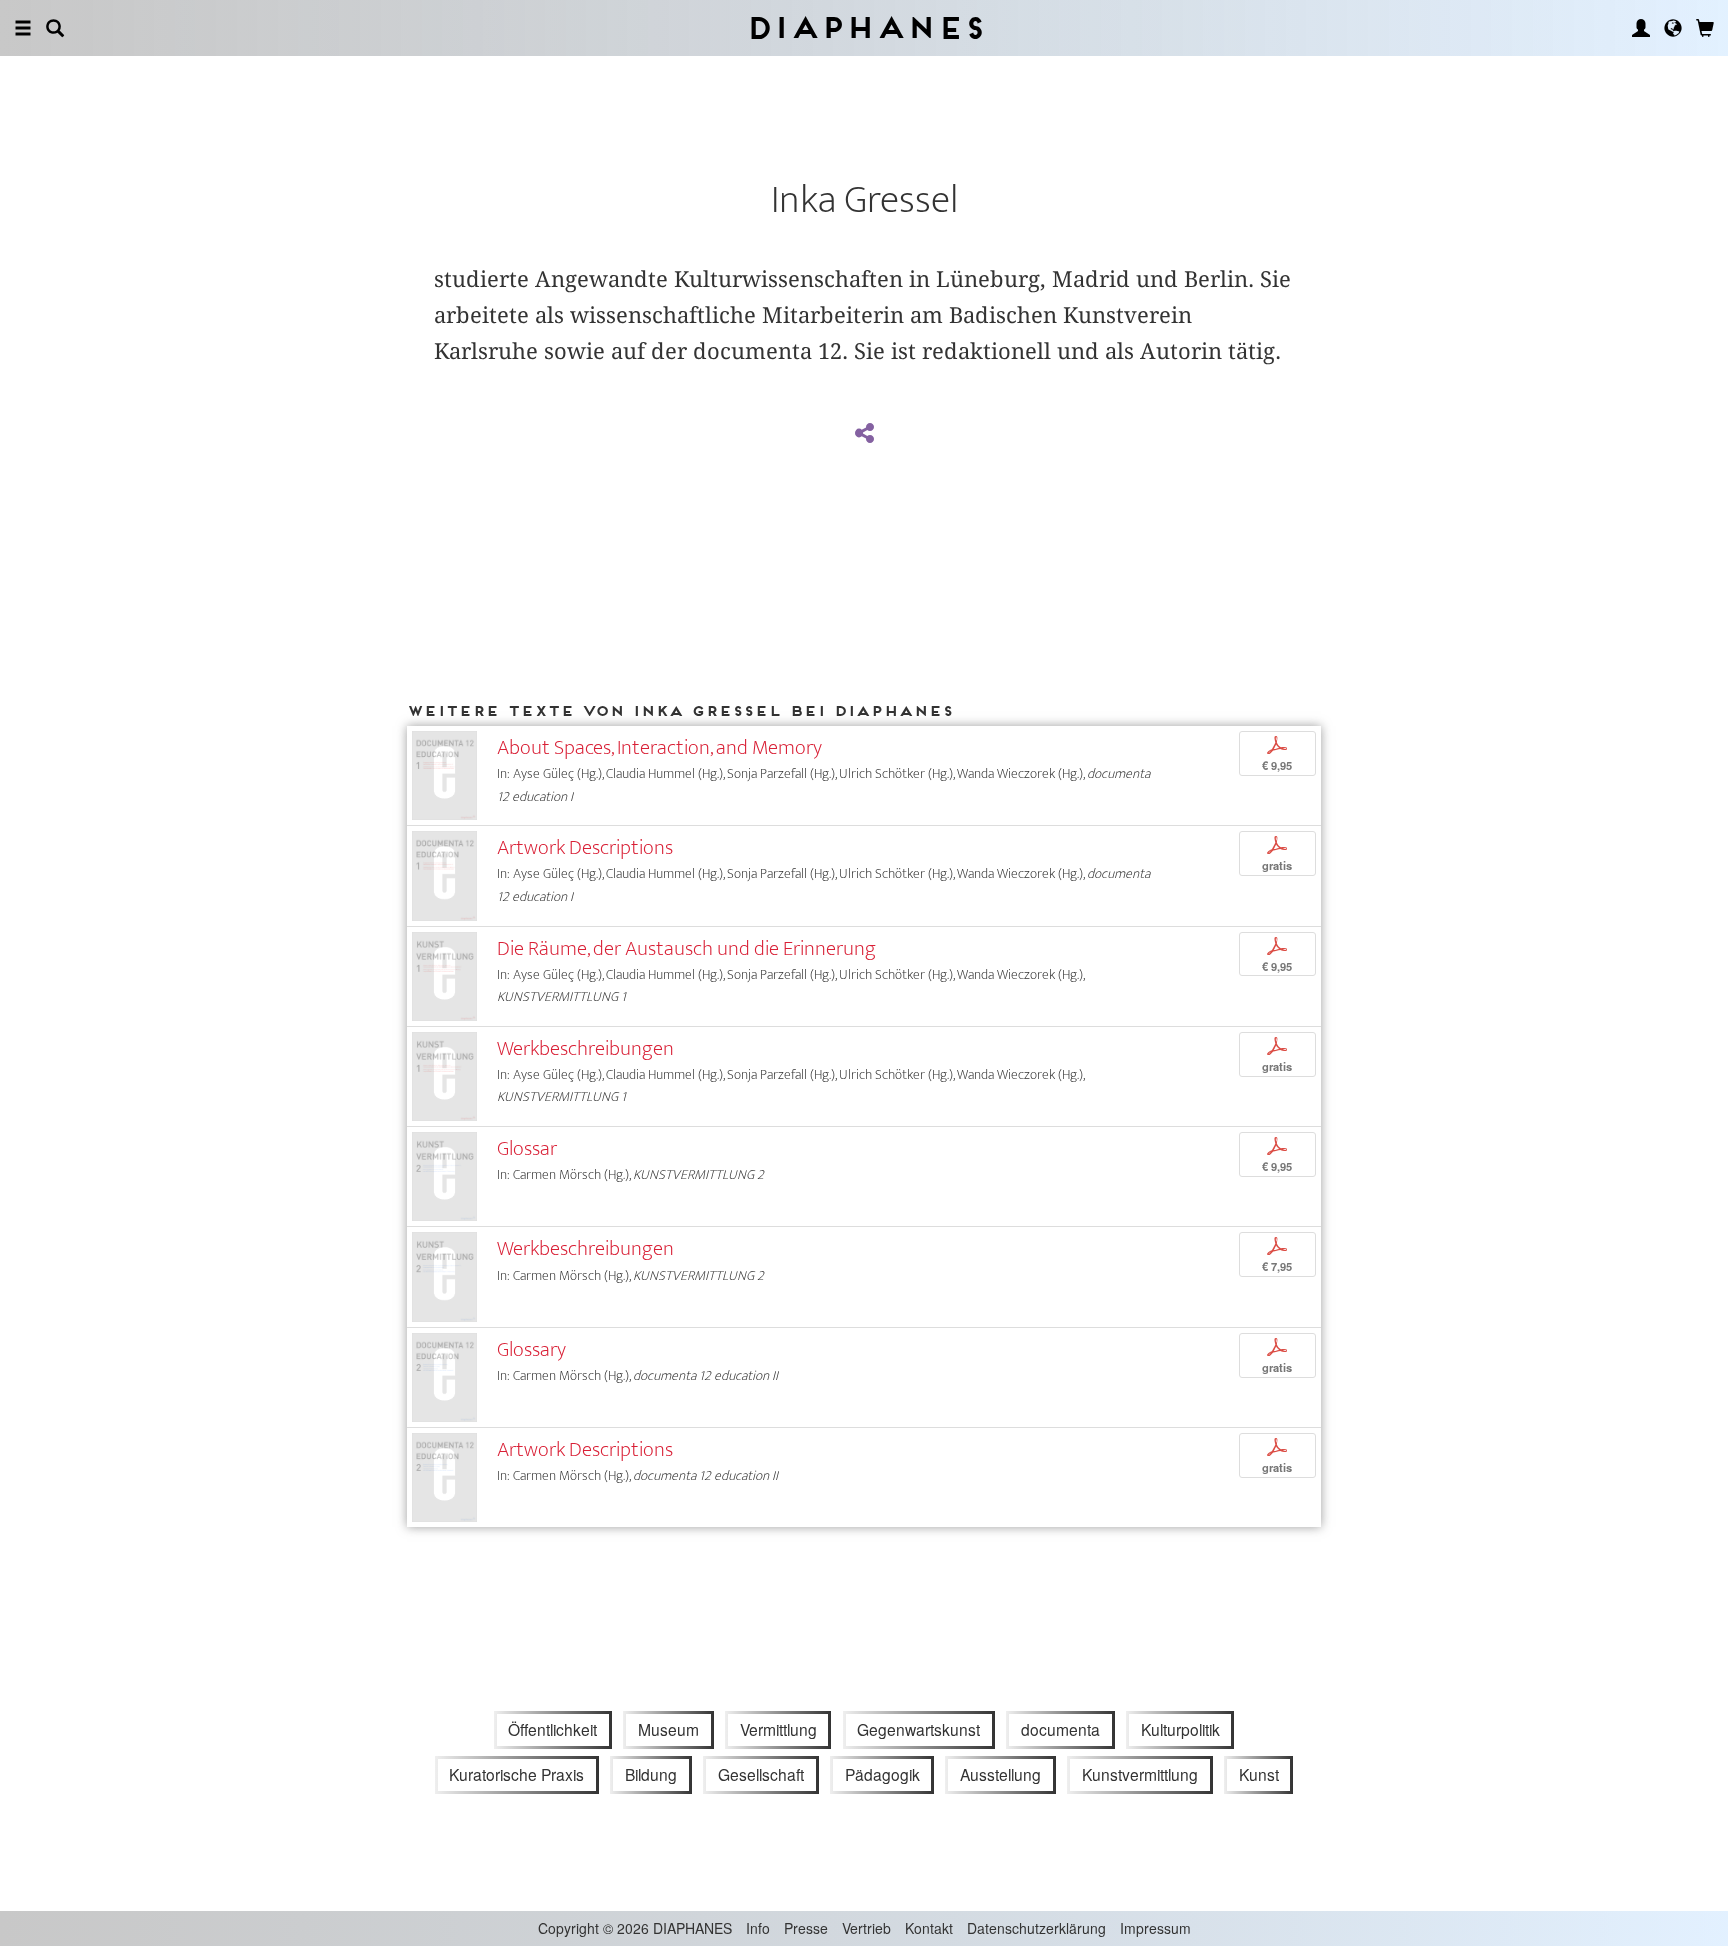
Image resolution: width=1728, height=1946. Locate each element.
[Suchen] (55, 28)
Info (758, 1928)
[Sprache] (1673, 28)
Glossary (531, 1349)
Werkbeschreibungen (585, 1048)
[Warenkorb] (1705, 28)
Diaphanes (864, 27)
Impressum (1155, 1928)
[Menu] (23, 28)
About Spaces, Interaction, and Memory (659, 747)
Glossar (527, 1148)
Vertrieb (866, 1928)
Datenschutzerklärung (1036, 1928)
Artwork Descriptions (585, 847)
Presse (806, 1928)
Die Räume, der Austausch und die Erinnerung (686, 948)
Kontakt (929, 1928)
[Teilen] (864, 434)
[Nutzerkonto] (1641, 28)
